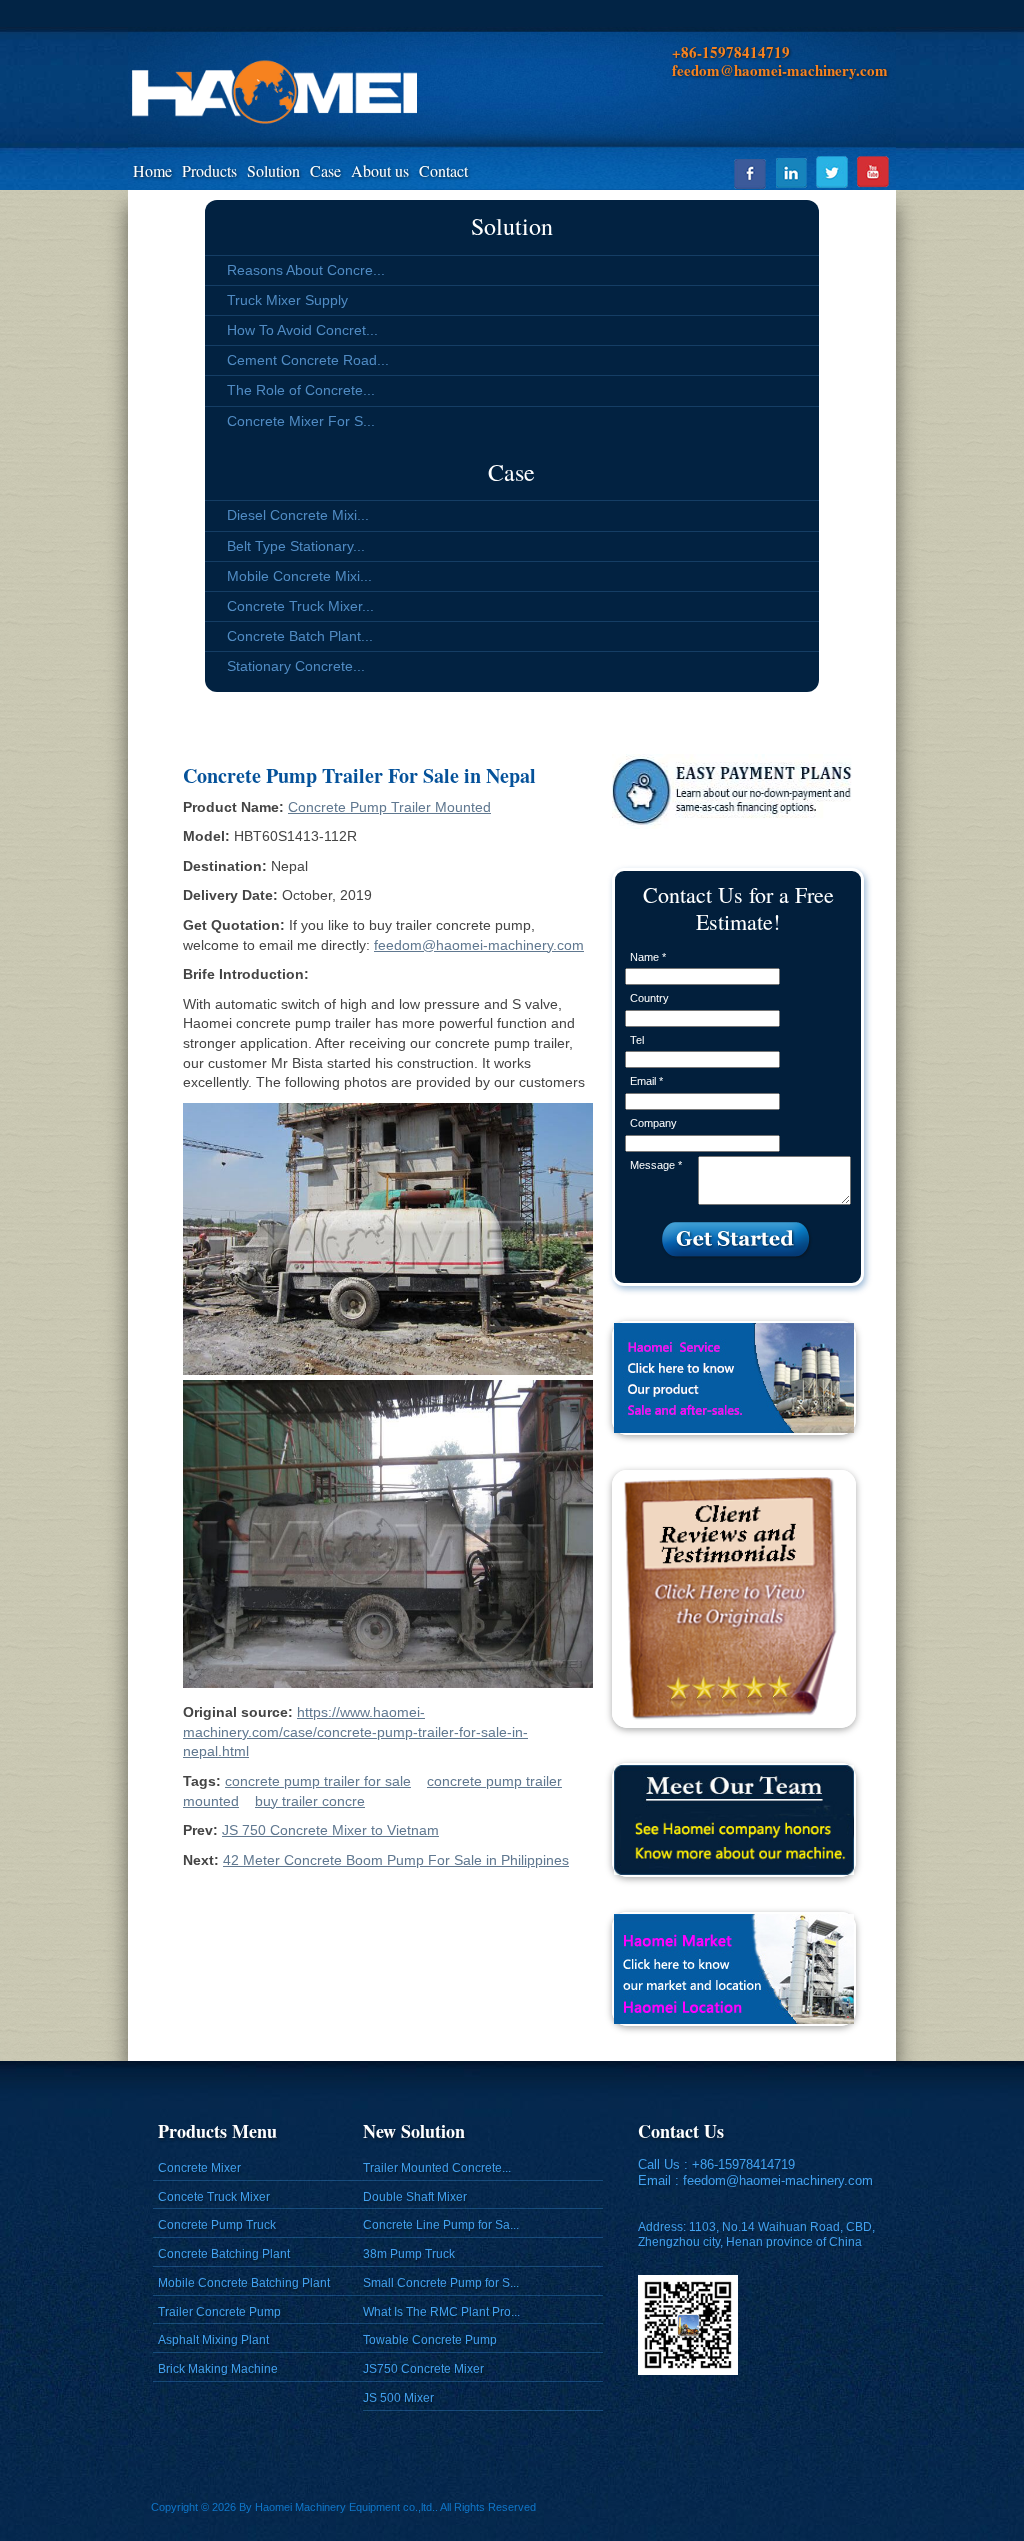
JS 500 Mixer (398, 2398)
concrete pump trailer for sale (318, 1781)
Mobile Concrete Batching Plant (244, 2283)
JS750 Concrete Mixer (423, 2369)
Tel (637, 1040)
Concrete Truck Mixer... (300, 606)
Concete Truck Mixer (214, 2197)
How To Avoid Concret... (302, 330)
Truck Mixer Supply (287, 300)
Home (152, 170)
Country (649, 998)
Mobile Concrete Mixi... (299, 576)
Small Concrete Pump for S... (441, 2283)
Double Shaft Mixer (415, 2197)
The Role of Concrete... (301, 390)
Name (648, 957)
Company (653, 1123)
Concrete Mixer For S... (301, 421)
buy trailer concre (310, 1801)
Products (209, 170)
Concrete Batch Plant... (300, 636)
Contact (443, 170)
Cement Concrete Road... (308, 360)
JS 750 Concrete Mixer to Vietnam (330, 1830)
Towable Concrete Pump (430, 2340)
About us (380, 170)
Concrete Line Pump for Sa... (441, 2225)
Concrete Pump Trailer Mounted (389, 807)
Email (646, 1081)
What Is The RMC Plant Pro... (441, 2312)
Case (325, 170)
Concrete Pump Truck (217, 2225)
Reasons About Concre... (306, 270)
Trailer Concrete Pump (219, 2312)
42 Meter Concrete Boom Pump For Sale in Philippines (396, 1860)
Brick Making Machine (218, 2369)
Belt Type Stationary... (296, 546)
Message (656, 1165)
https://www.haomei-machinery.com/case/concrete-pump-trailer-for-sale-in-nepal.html (355, 1731)
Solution (273, 170)
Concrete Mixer (199, 2168)
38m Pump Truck (409, 2254)
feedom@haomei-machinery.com (479, 945)
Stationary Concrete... (296, 666)
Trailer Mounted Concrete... (437, 2168)
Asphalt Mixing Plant (213, 2340)
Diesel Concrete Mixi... (298, 515)
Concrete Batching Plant (224, 2254)
